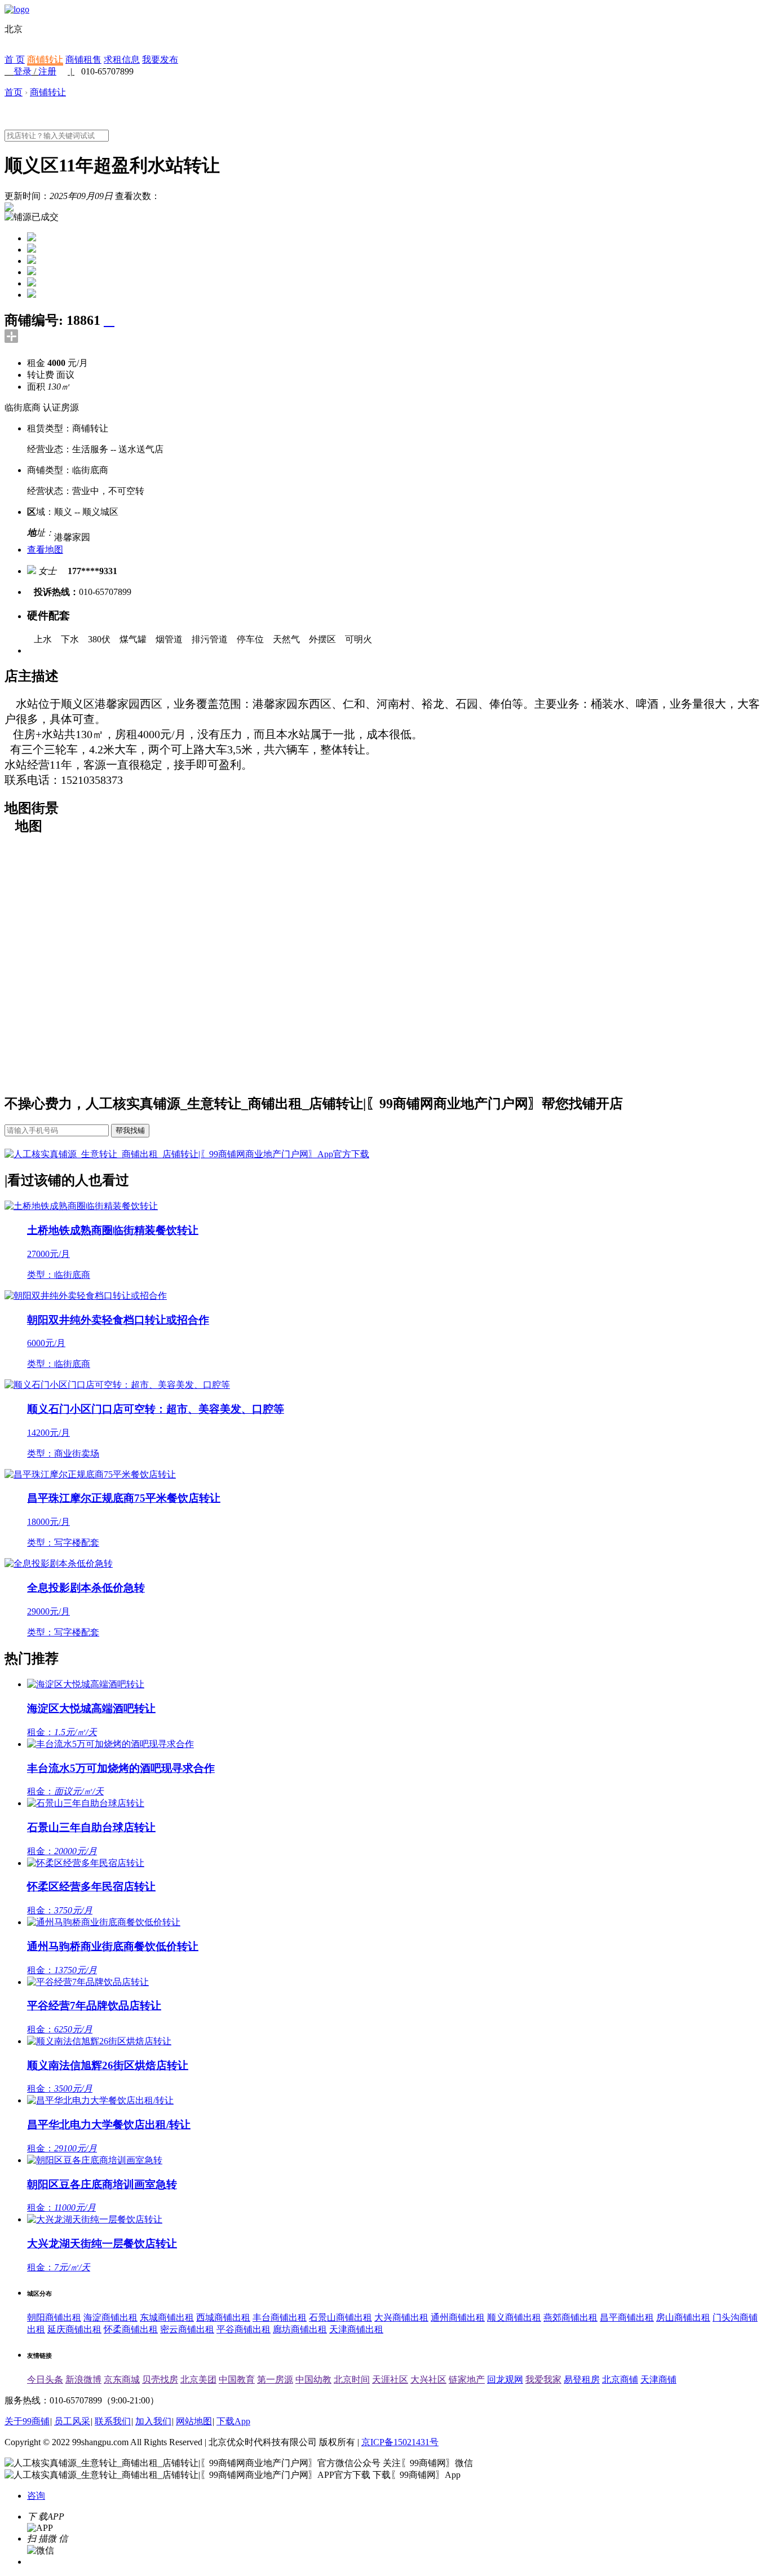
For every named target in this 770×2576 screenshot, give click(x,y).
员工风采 (72, 2421)
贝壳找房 (160, 2379)
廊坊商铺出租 (300, 2329)
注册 (47, 71)
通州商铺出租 (458, 2317)
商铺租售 (83, 59)
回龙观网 (505, 2379)
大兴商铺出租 (401, 2317)
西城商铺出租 (223, 2317)
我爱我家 (543, 2379)
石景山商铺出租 (340, 2317)
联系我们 (113, 2421)
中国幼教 (313, 2379)
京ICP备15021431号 (400, 2442)
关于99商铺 (27, 2421)
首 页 (15, 59)
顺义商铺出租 (514, 2317)
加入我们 (153, 2421)
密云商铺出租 (187, 2329)
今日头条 (45, 2379)
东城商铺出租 (167, 2317)
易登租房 (582, 2379)
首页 (14, 92)
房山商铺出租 (683, 2317)
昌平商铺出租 (627, 2317)
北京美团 (198, 2379)
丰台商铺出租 (280, 2317)
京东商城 (122, 2379)
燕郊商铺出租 (570, 2317)
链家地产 (467, 2379)
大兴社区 (428, 2379)
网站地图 (194, 2421)
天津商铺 (658, 2379)
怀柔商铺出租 (131, 2329)
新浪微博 (83, 2379)
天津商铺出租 (356, 2329)
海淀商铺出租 (110, 2317)
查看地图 (45, 550)
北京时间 (352, 2379)
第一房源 (275, 2379)
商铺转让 (45, 59)
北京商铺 (620, 2379)
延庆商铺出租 (74, 2329)
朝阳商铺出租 (54, 2317)
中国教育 (237, 2379)
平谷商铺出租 (244, 2329)
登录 (23, 71)
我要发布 (160, 59)
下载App (233, 2421)
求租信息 (122, 59)
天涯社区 (390, 2379)
